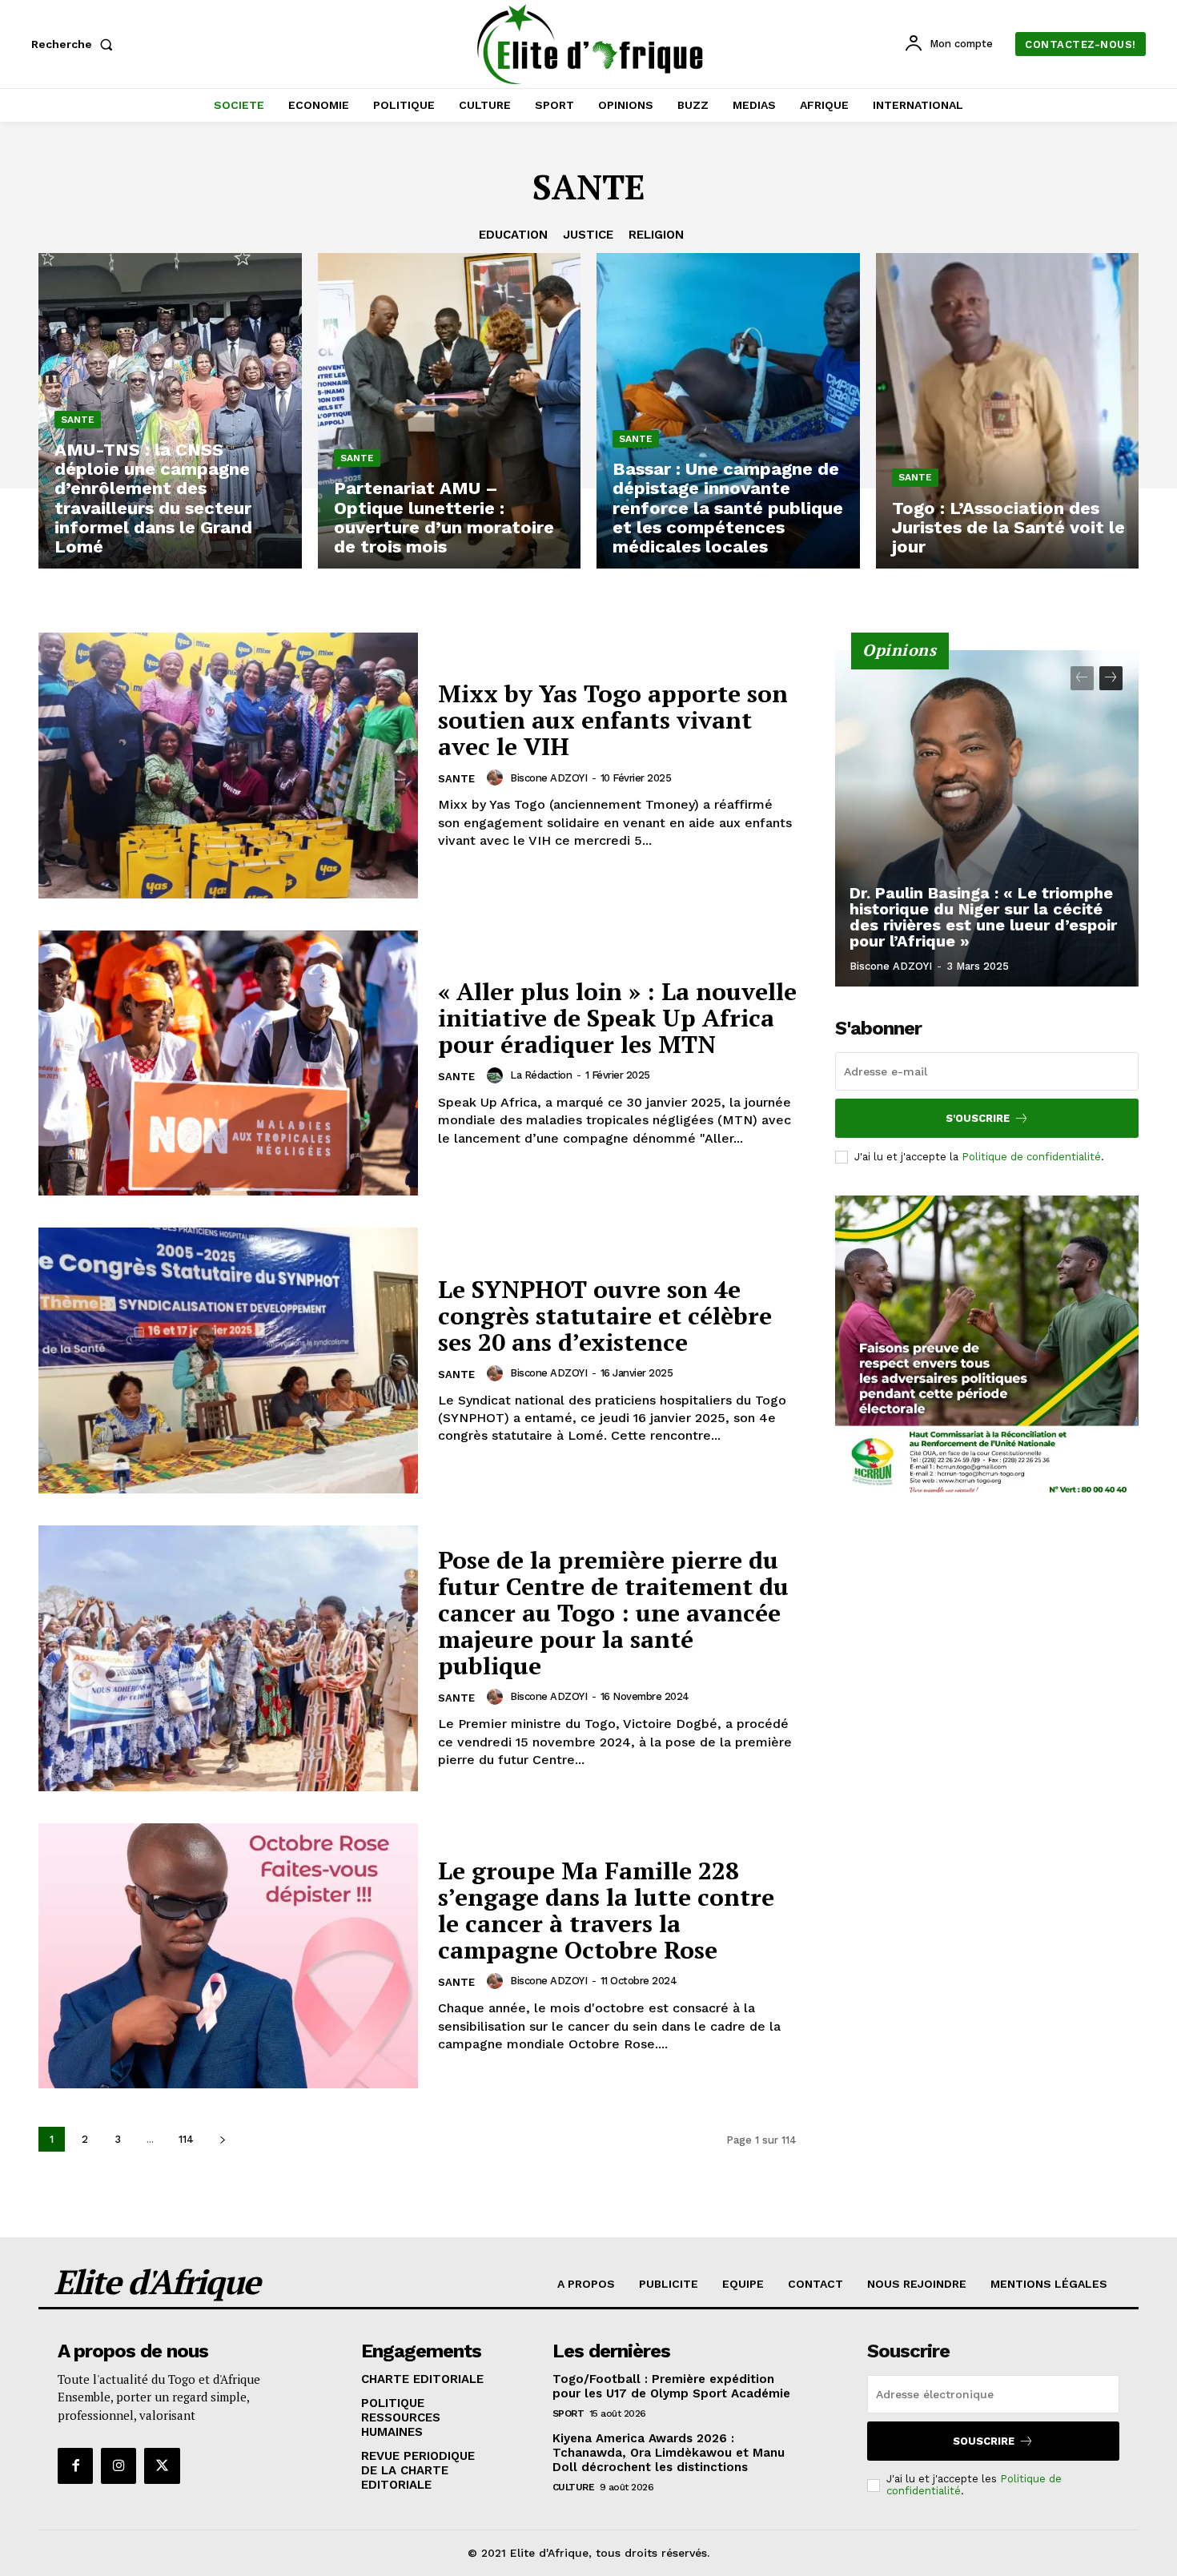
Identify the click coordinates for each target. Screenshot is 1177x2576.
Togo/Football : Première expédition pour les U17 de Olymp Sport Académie (671, 2386)
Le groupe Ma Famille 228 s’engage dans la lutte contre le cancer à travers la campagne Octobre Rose (606, 1910)
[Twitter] (162, 2465)
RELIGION (656, 235)
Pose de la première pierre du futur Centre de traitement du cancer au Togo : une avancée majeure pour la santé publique (613, 1613)
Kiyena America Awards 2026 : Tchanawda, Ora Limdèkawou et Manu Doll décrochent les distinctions (669, 2453)
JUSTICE (588, 235)
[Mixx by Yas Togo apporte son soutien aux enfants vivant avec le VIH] (228, 766)
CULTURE (574, 2487)
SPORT (568, 2413)
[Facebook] (75, 2465)
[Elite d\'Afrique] (591, 44)
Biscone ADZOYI (548, 778)
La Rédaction (541, 1075)
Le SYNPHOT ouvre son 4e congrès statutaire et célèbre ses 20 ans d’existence (605, 1316)
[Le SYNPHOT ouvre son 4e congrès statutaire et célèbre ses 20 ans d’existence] (228, 1360)
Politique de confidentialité (1031, 1157)
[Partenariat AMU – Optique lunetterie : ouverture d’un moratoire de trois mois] (450, 411)
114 (186, 2139)
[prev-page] (1082, 678)
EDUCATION (513, 235)
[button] (75, 44)
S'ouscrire (978, 1118)
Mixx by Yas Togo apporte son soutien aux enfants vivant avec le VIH (613, 720)
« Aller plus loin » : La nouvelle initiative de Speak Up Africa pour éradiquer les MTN (617, 1018)
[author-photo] (497, 778)
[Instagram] (119, 2465)
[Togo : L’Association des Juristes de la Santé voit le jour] (1008, 411)
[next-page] (222, 2139)
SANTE (78, 420)
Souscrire (984, 2441)
